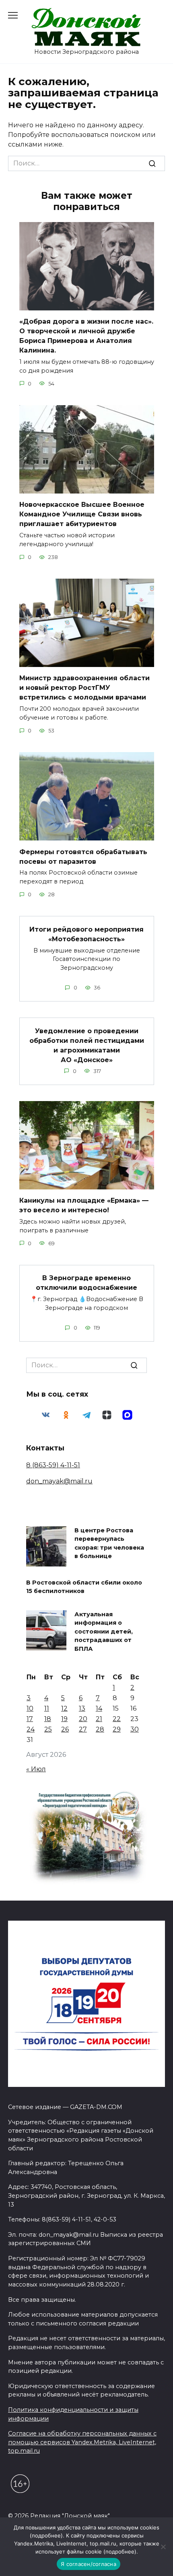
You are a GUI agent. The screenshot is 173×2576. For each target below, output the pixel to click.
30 (135, 1729)
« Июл (36, 1769)
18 (48, 1719)
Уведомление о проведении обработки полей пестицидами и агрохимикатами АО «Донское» (87, 1045)
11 (47, 1708)
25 (48, 1729)
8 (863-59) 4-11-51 (53, 1465)
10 (30, 1708)
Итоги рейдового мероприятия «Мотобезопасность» (86, 934)
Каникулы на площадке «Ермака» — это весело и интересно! (84, 1205)
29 (117, 1729)
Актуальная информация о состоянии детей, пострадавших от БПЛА (104, 1632)
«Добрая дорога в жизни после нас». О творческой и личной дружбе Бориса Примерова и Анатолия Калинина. (86, 336)
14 (99, 1708)
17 (30, 1719)
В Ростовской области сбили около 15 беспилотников (84, 1587)
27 (83, 1729)
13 (82, 1708)
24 (31, 1729)
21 (99, 1719)
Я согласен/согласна (89, 2564)
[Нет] (163, 2547)
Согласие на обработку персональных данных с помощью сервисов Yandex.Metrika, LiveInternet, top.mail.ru (82, 2442)
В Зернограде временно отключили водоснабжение (86, 1283)
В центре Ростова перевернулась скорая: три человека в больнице (109, 1543)
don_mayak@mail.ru (59, 1481)
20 (83, 1719)
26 (65, 1729)
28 (100, 1729)
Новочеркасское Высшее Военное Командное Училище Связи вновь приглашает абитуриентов (82, 514)
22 (117, 1719)
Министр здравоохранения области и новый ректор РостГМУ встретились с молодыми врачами (84, 688)
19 (64, 1719)
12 (64, 1708)
